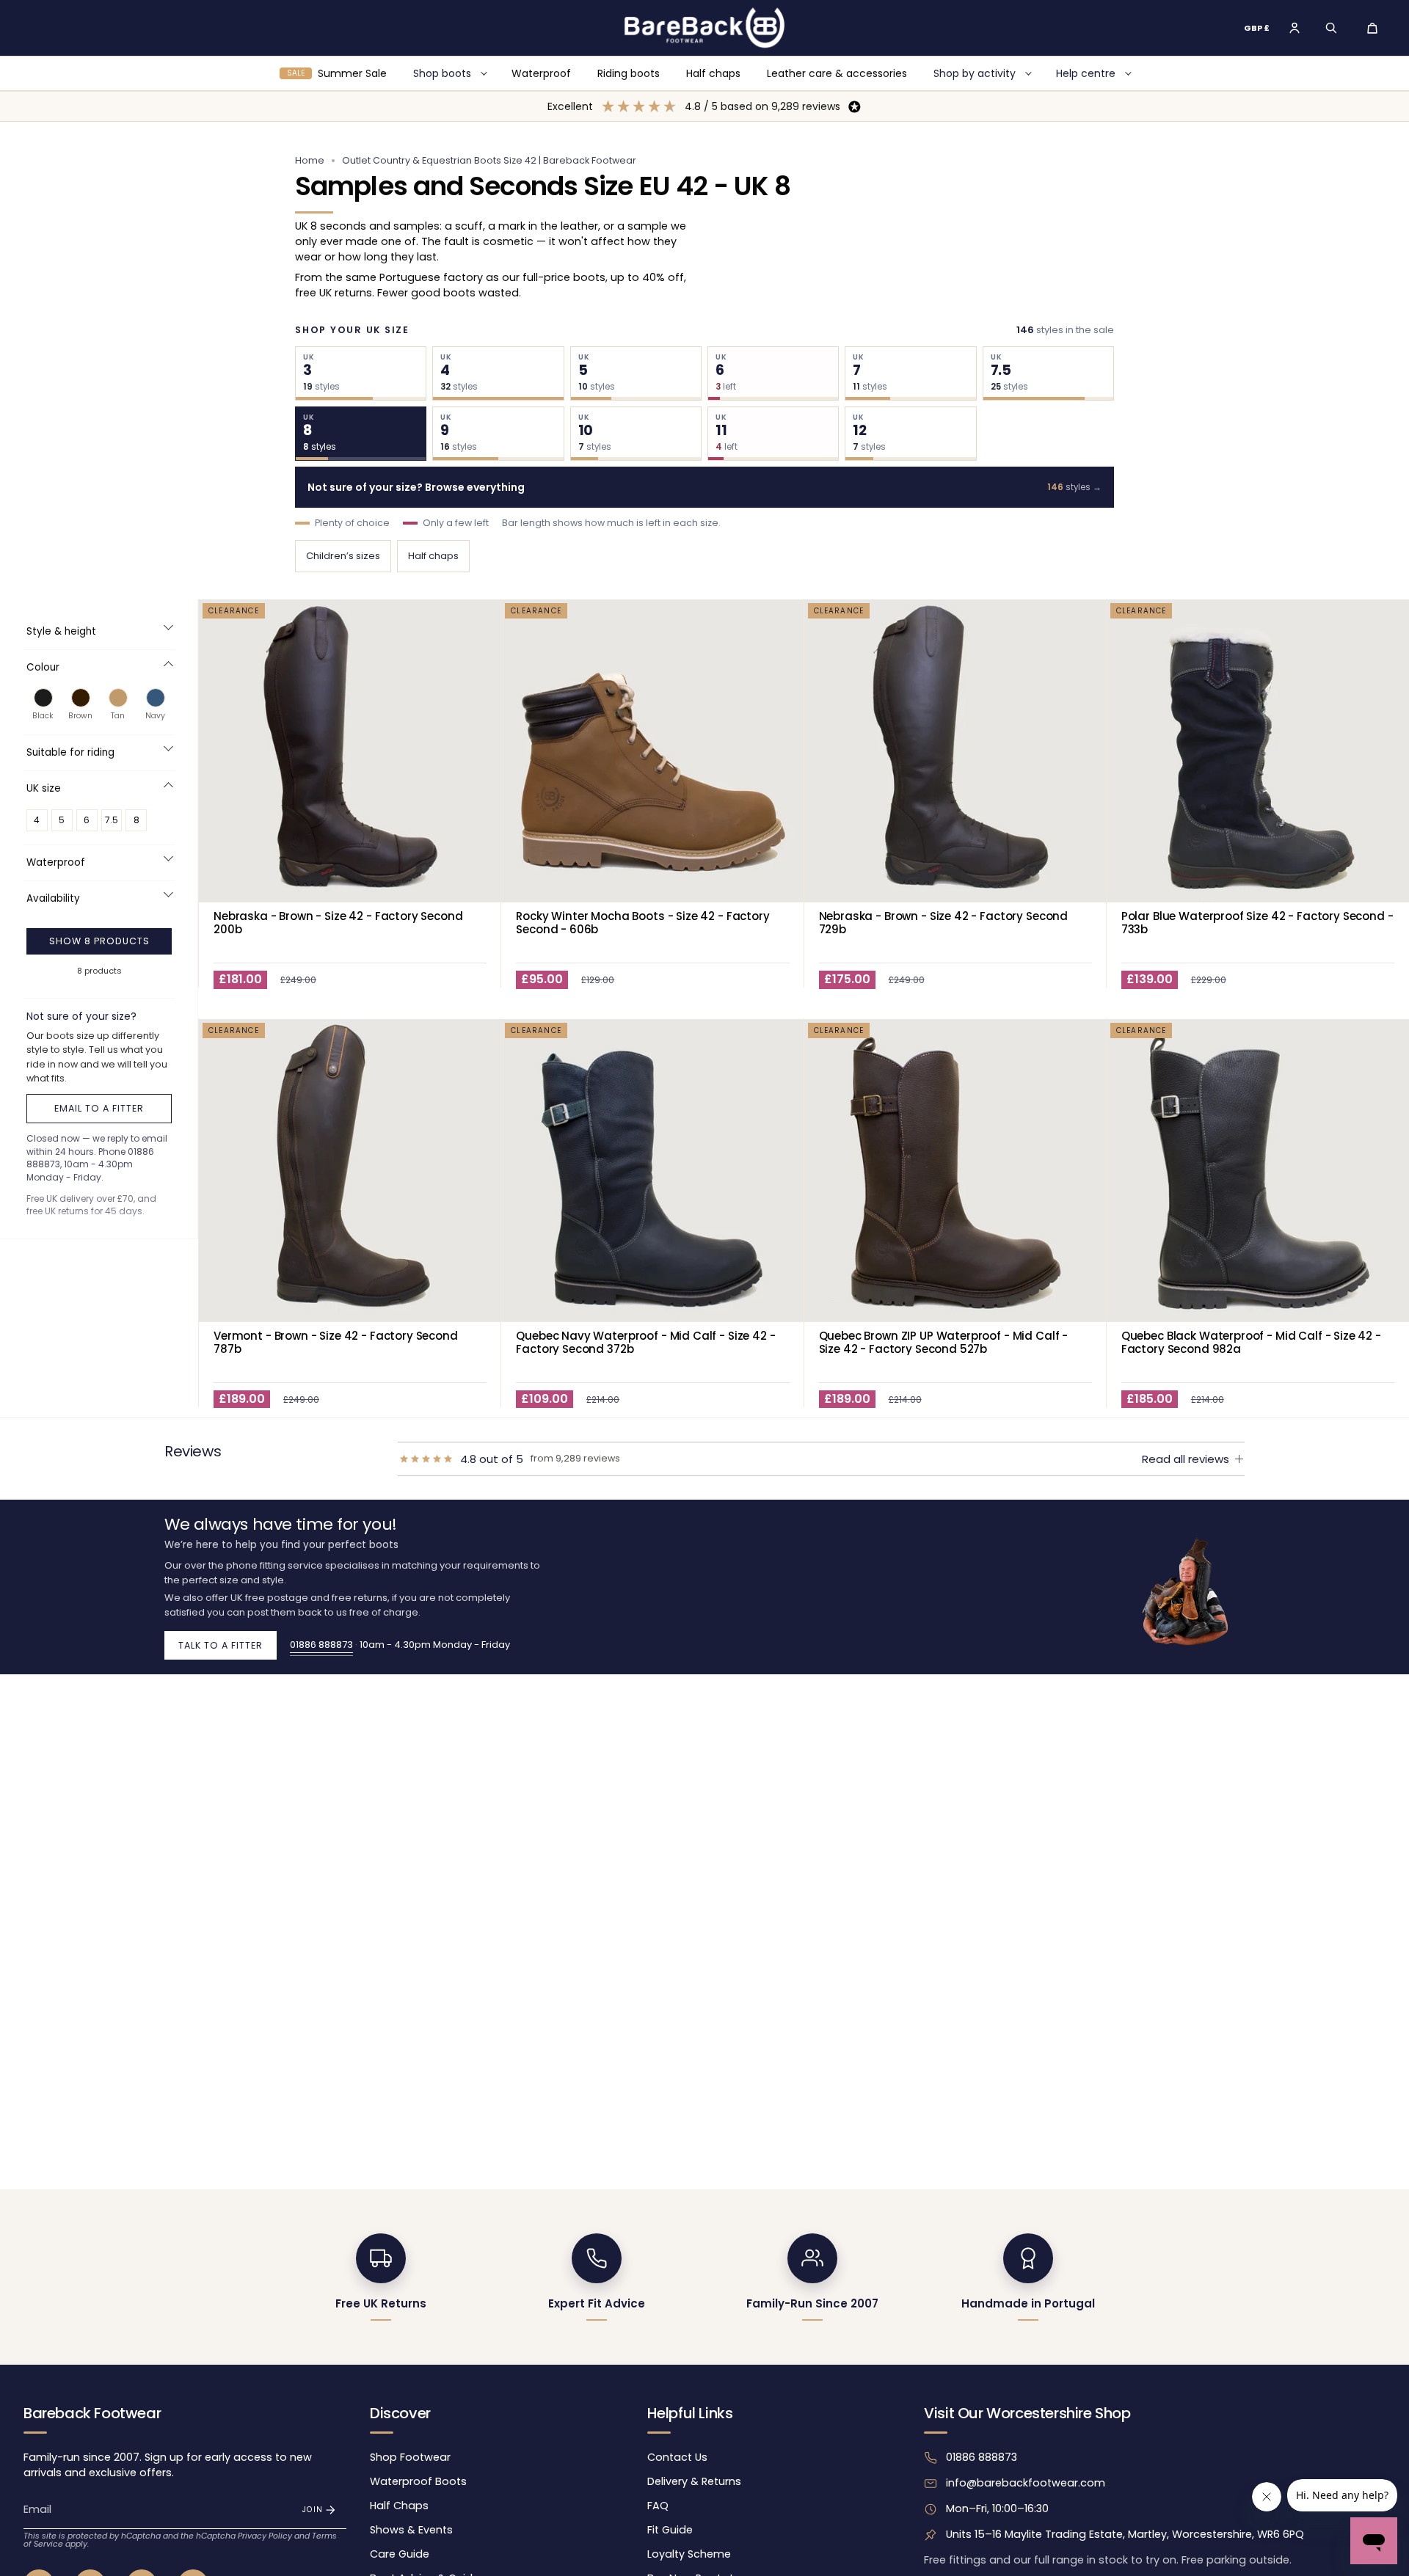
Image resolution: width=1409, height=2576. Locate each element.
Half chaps (713, 73)
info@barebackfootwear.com (1026, 2483)
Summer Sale (337, 73)
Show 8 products (99, 941)
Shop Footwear (410, 2457)
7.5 (112, 820)
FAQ (658, 2506)
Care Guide (400, 2554)
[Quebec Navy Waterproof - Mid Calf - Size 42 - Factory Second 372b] (652, 1170)
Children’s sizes (343, 556)
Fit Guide (670, 2530)
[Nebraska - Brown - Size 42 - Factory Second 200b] (350, 751)
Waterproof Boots (418, 2481)
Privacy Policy (265, 2536)
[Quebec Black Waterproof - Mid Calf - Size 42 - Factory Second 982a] (1258, 1170)
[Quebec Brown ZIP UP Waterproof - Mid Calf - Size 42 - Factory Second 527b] (955, 1170)
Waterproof (541, 73)
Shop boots (442, 73)
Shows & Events (411, 2530)
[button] (1331, 28)
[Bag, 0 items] (1372, 28)
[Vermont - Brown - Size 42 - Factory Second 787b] (350, 1170)
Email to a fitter (99, 1108)
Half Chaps (399, 2506)
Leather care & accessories (837, 73)
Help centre (1086, 73)
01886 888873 (321, 1645)
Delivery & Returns (694, 2481)
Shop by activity (975, 73)
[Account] (1295, 28)
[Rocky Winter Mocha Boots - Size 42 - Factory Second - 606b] (652, 751)
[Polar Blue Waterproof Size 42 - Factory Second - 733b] (1258, 751)
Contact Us (677, 2457)
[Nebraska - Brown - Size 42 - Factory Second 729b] (955, 751)
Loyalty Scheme (689, 2554)
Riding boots (629, 73)
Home (310, 160)
